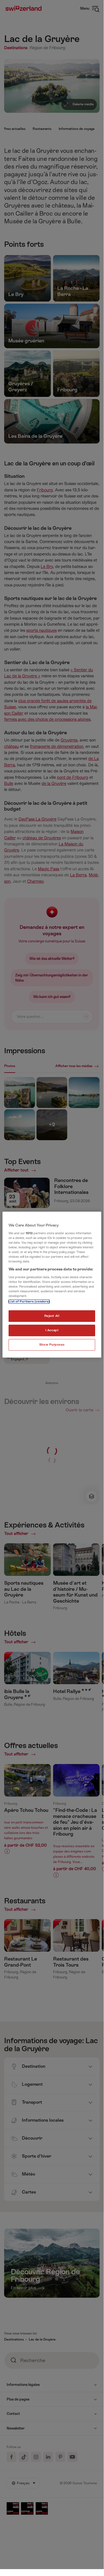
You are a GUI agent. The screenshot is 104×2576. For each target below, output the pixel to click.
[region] (52, 1285)
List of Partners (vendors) (29, 1302)
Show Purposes (52, 1345)
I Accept (52, 1330)
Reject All (52, 1316)
